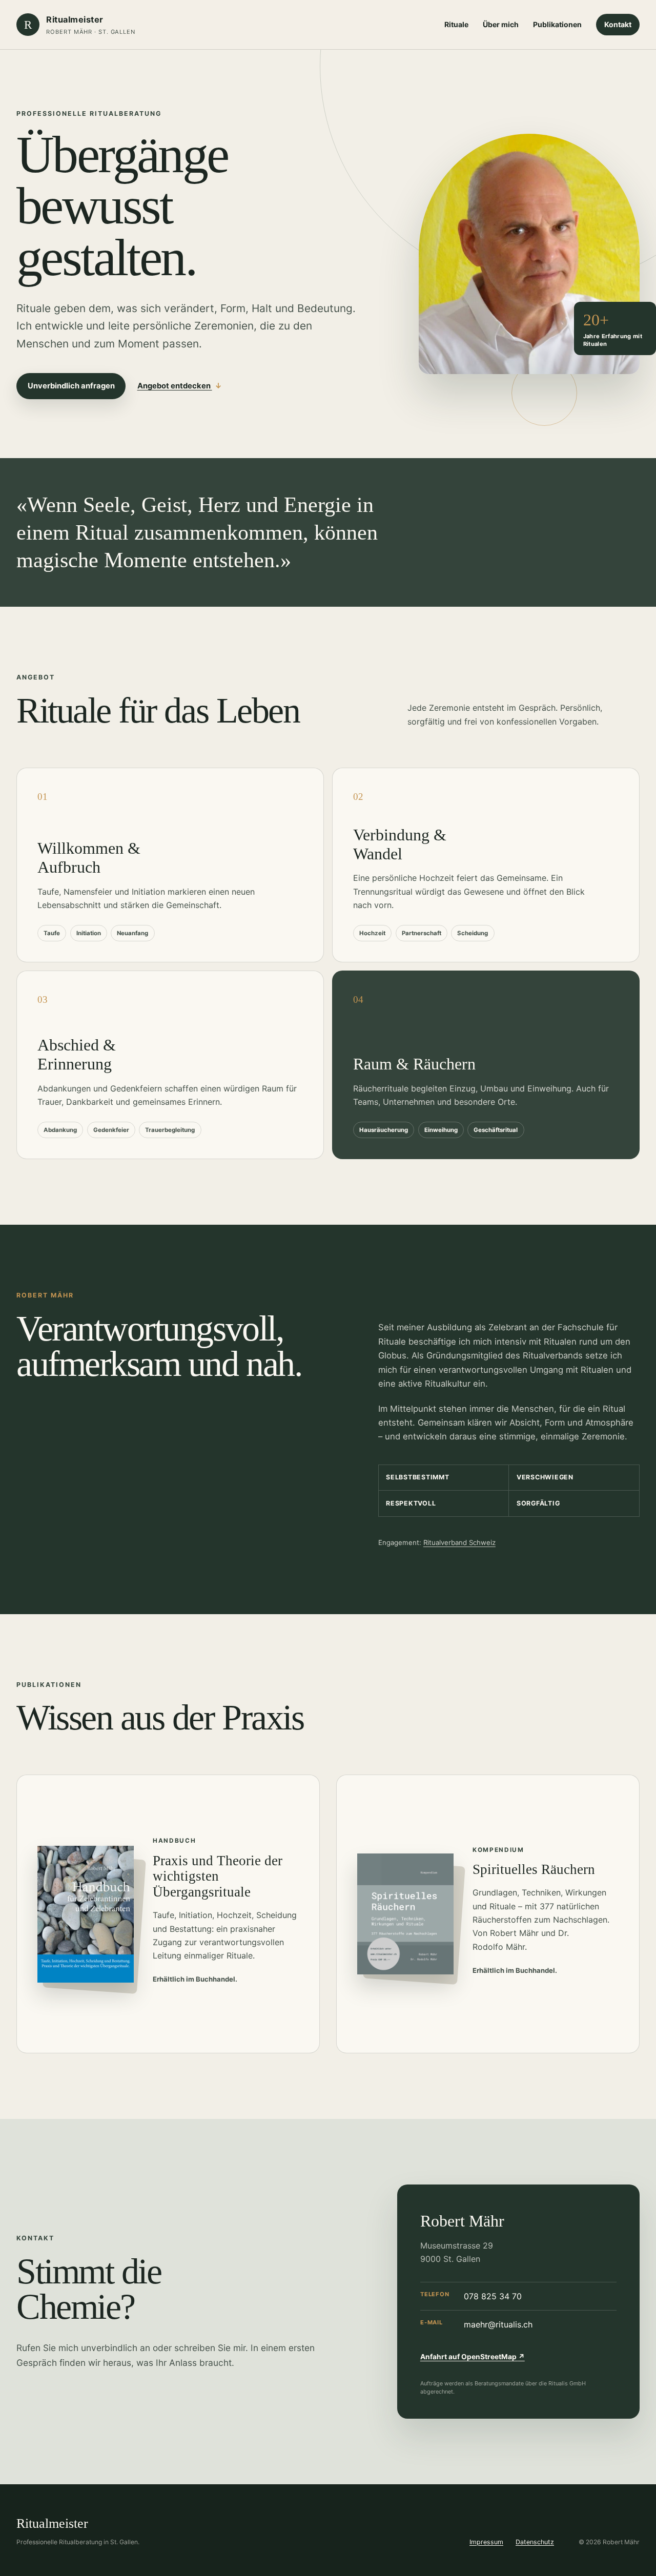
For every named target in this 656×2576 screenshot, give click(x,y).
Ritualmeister (52, 2523)
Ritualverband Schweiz (459, 1542)
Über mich (501, 24)
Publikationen (557, 24)
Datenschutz (535, 2542)
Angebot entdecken (180, 386)
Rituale (456, 24)
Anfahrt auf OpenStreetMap (473, 2357)
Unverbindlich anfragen (71, 386)
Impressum (486, 2542)
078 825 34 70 (471, 2296)
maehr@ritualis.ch (476, 2324)
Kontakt (618, 24)
